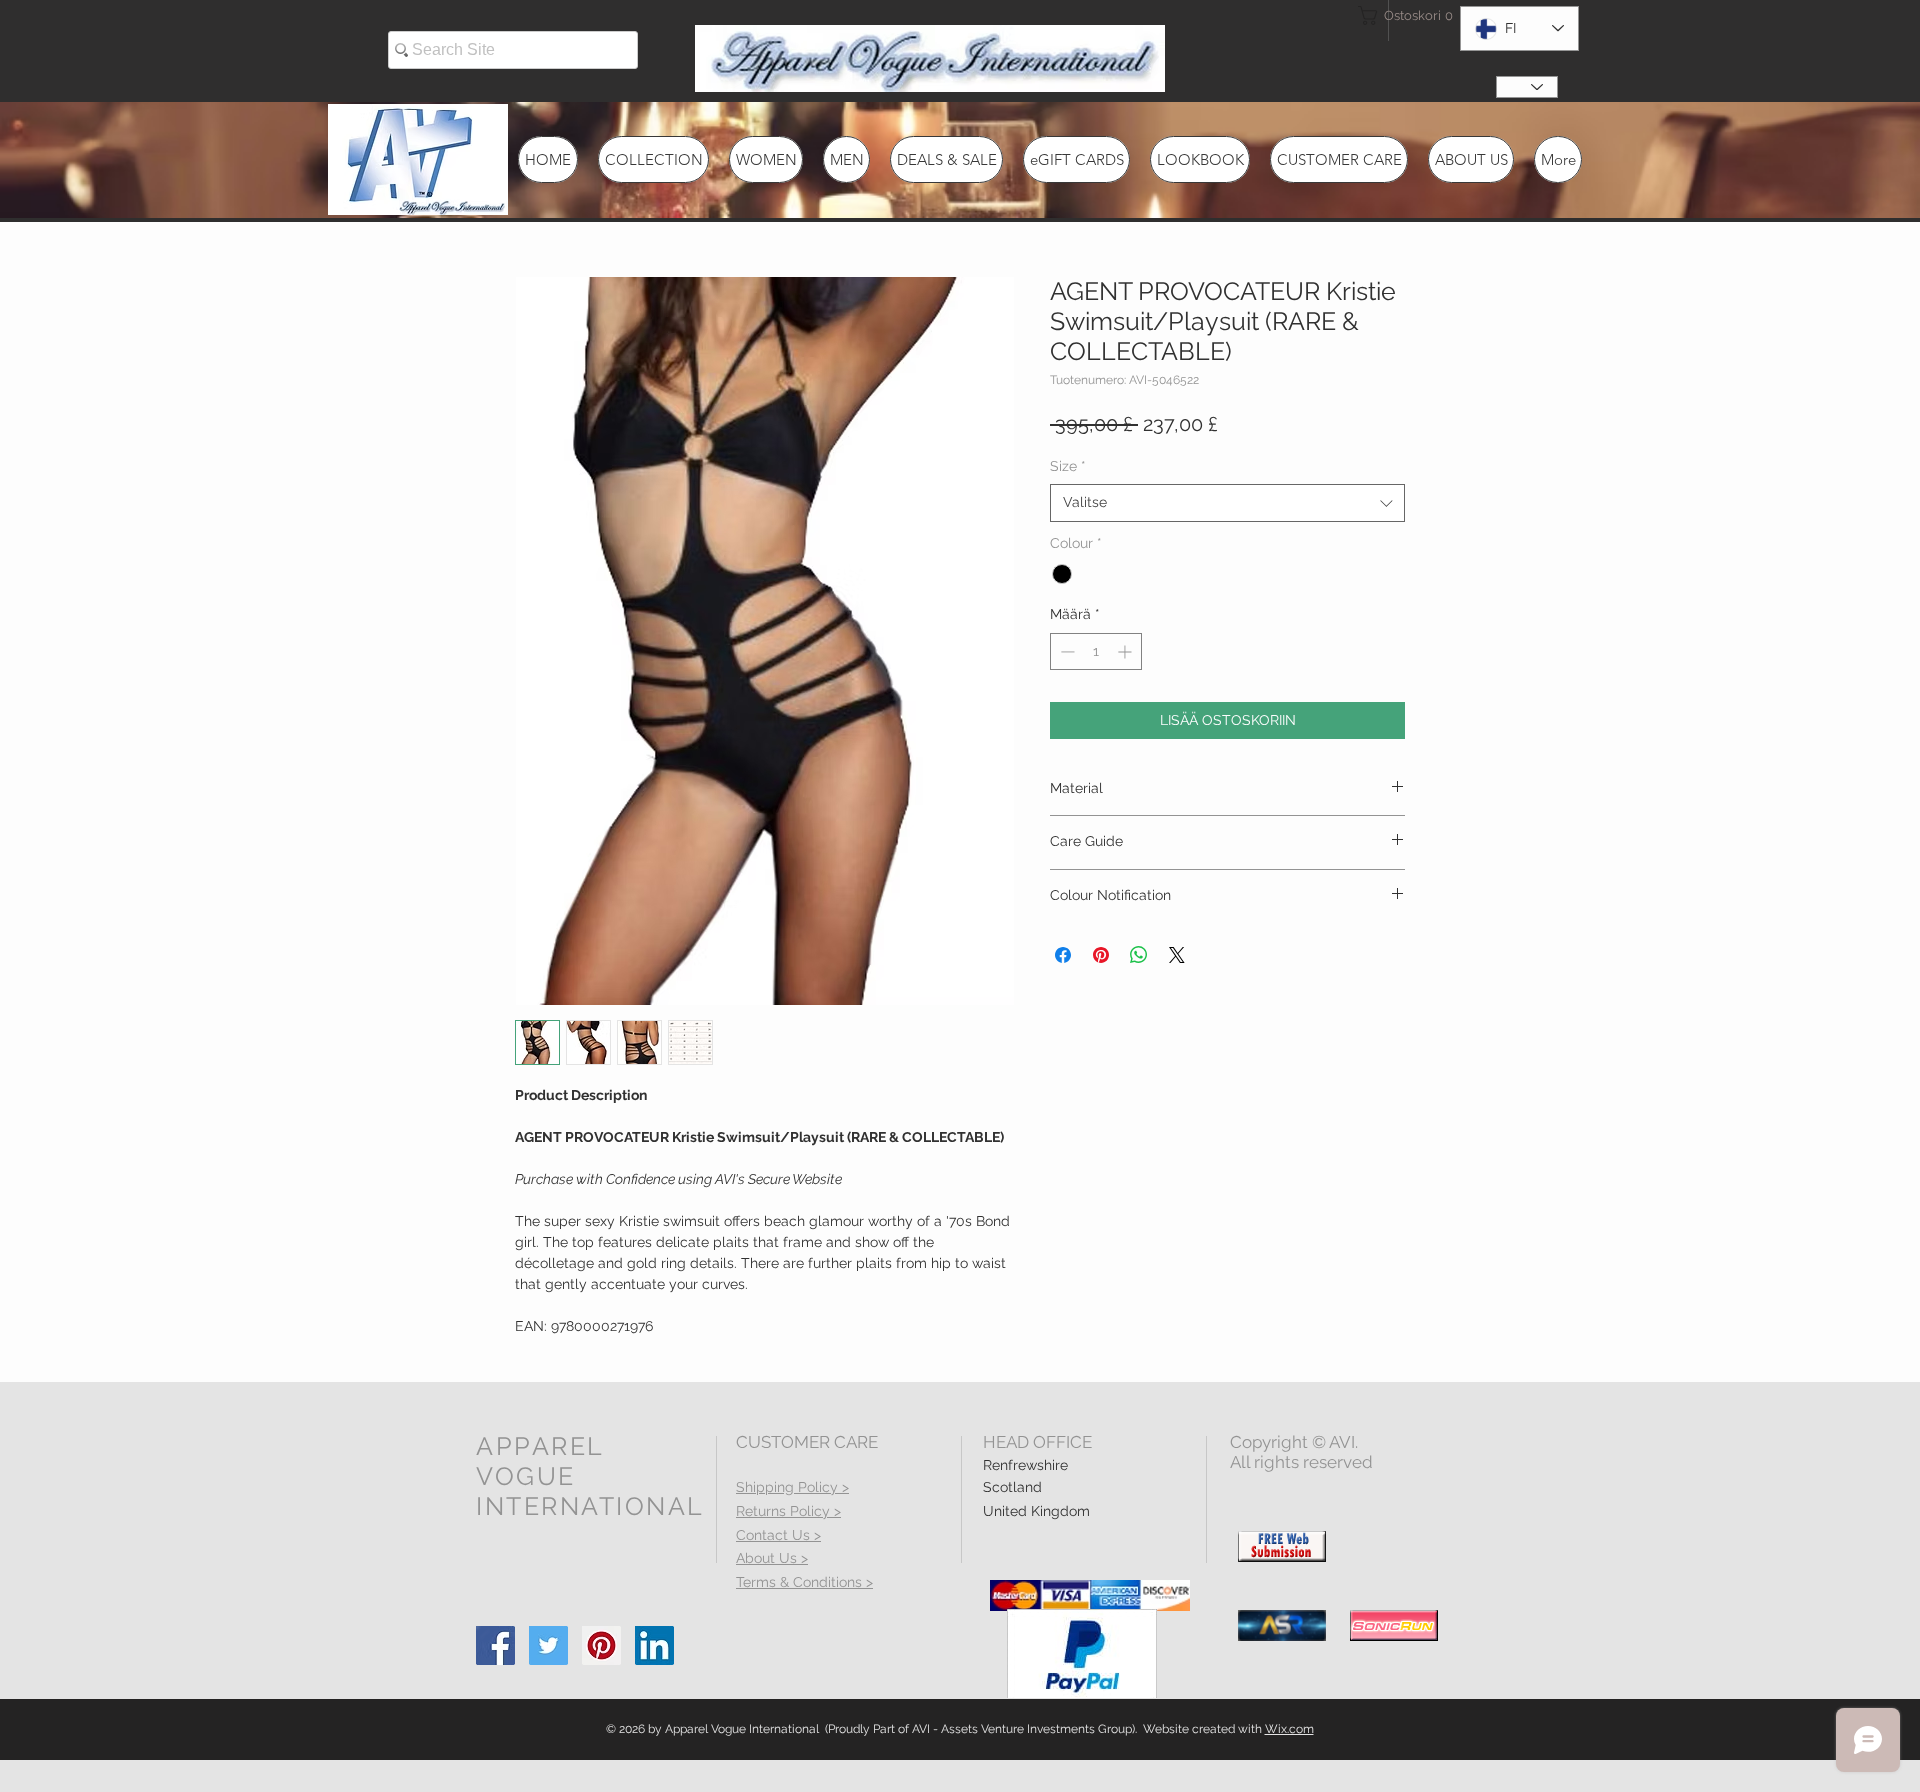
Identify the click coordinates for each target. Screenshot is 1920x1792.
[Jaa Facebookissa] (1063, 955)
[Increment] (1126, 651)
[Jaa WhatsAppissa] (1139, 955)
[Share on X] (1177, 955)
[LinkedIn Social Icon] (654, 1645)
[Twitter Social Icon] (548, 1645)
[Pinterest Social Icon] (601, 1645)
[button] (1394, 15)
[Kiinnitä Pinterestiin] (1101, 955)
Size (1068, 466)
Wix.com (1289, 1729)
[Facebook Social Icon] (495, 1645)
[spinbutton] (1096, 651)
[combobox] (1227, 503)
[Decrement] (1065, 651)
